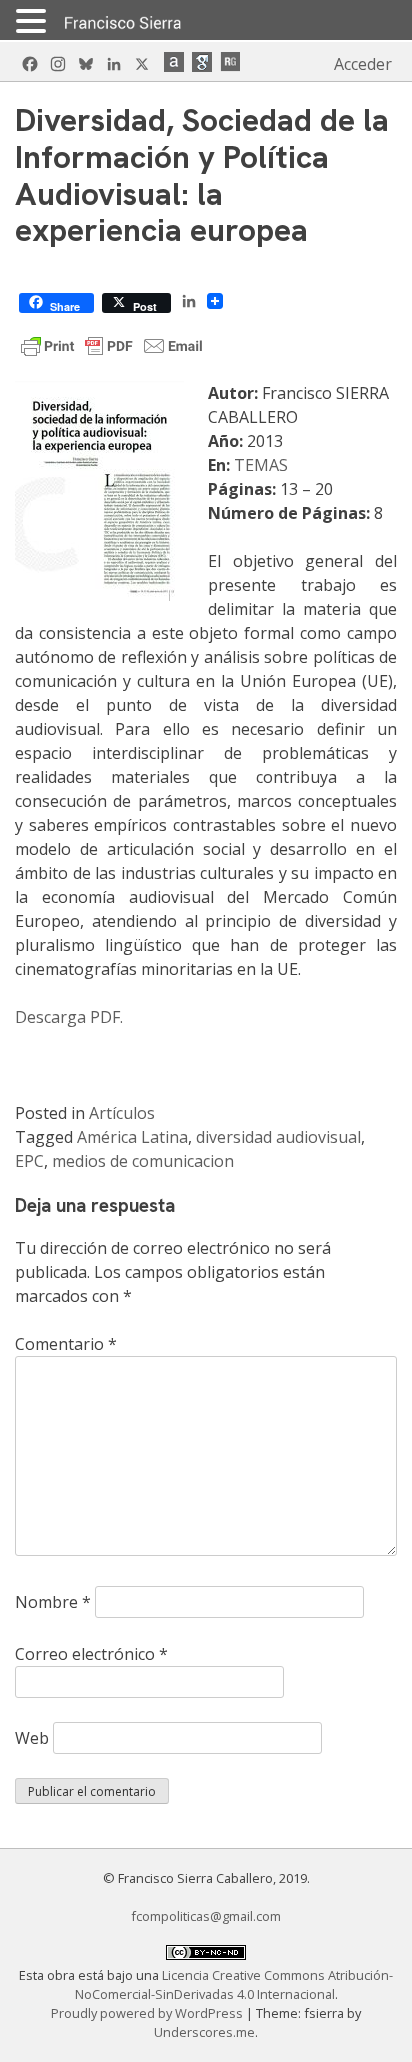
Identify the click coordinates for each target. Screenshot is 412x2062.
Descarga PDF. (69, 1017)
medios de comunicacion (143, 1161)
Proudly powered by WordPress (148, 2013)
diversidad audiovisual (278, 1137)
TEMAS (261, 465)
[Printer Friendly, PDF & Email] (112, 344)
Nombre (53, 1602)
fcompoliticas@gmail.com (206, 1916)
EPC (29, 1161)
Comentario (66, 1344)
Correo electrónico (91, 1654)
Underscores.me (204, 2032)
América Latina (132, 1137)
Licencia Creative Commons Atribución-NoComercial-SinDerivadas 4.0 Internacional (234, 1984)
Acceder (363, 64)
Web (32, 1738)
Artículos (122, 1113)
